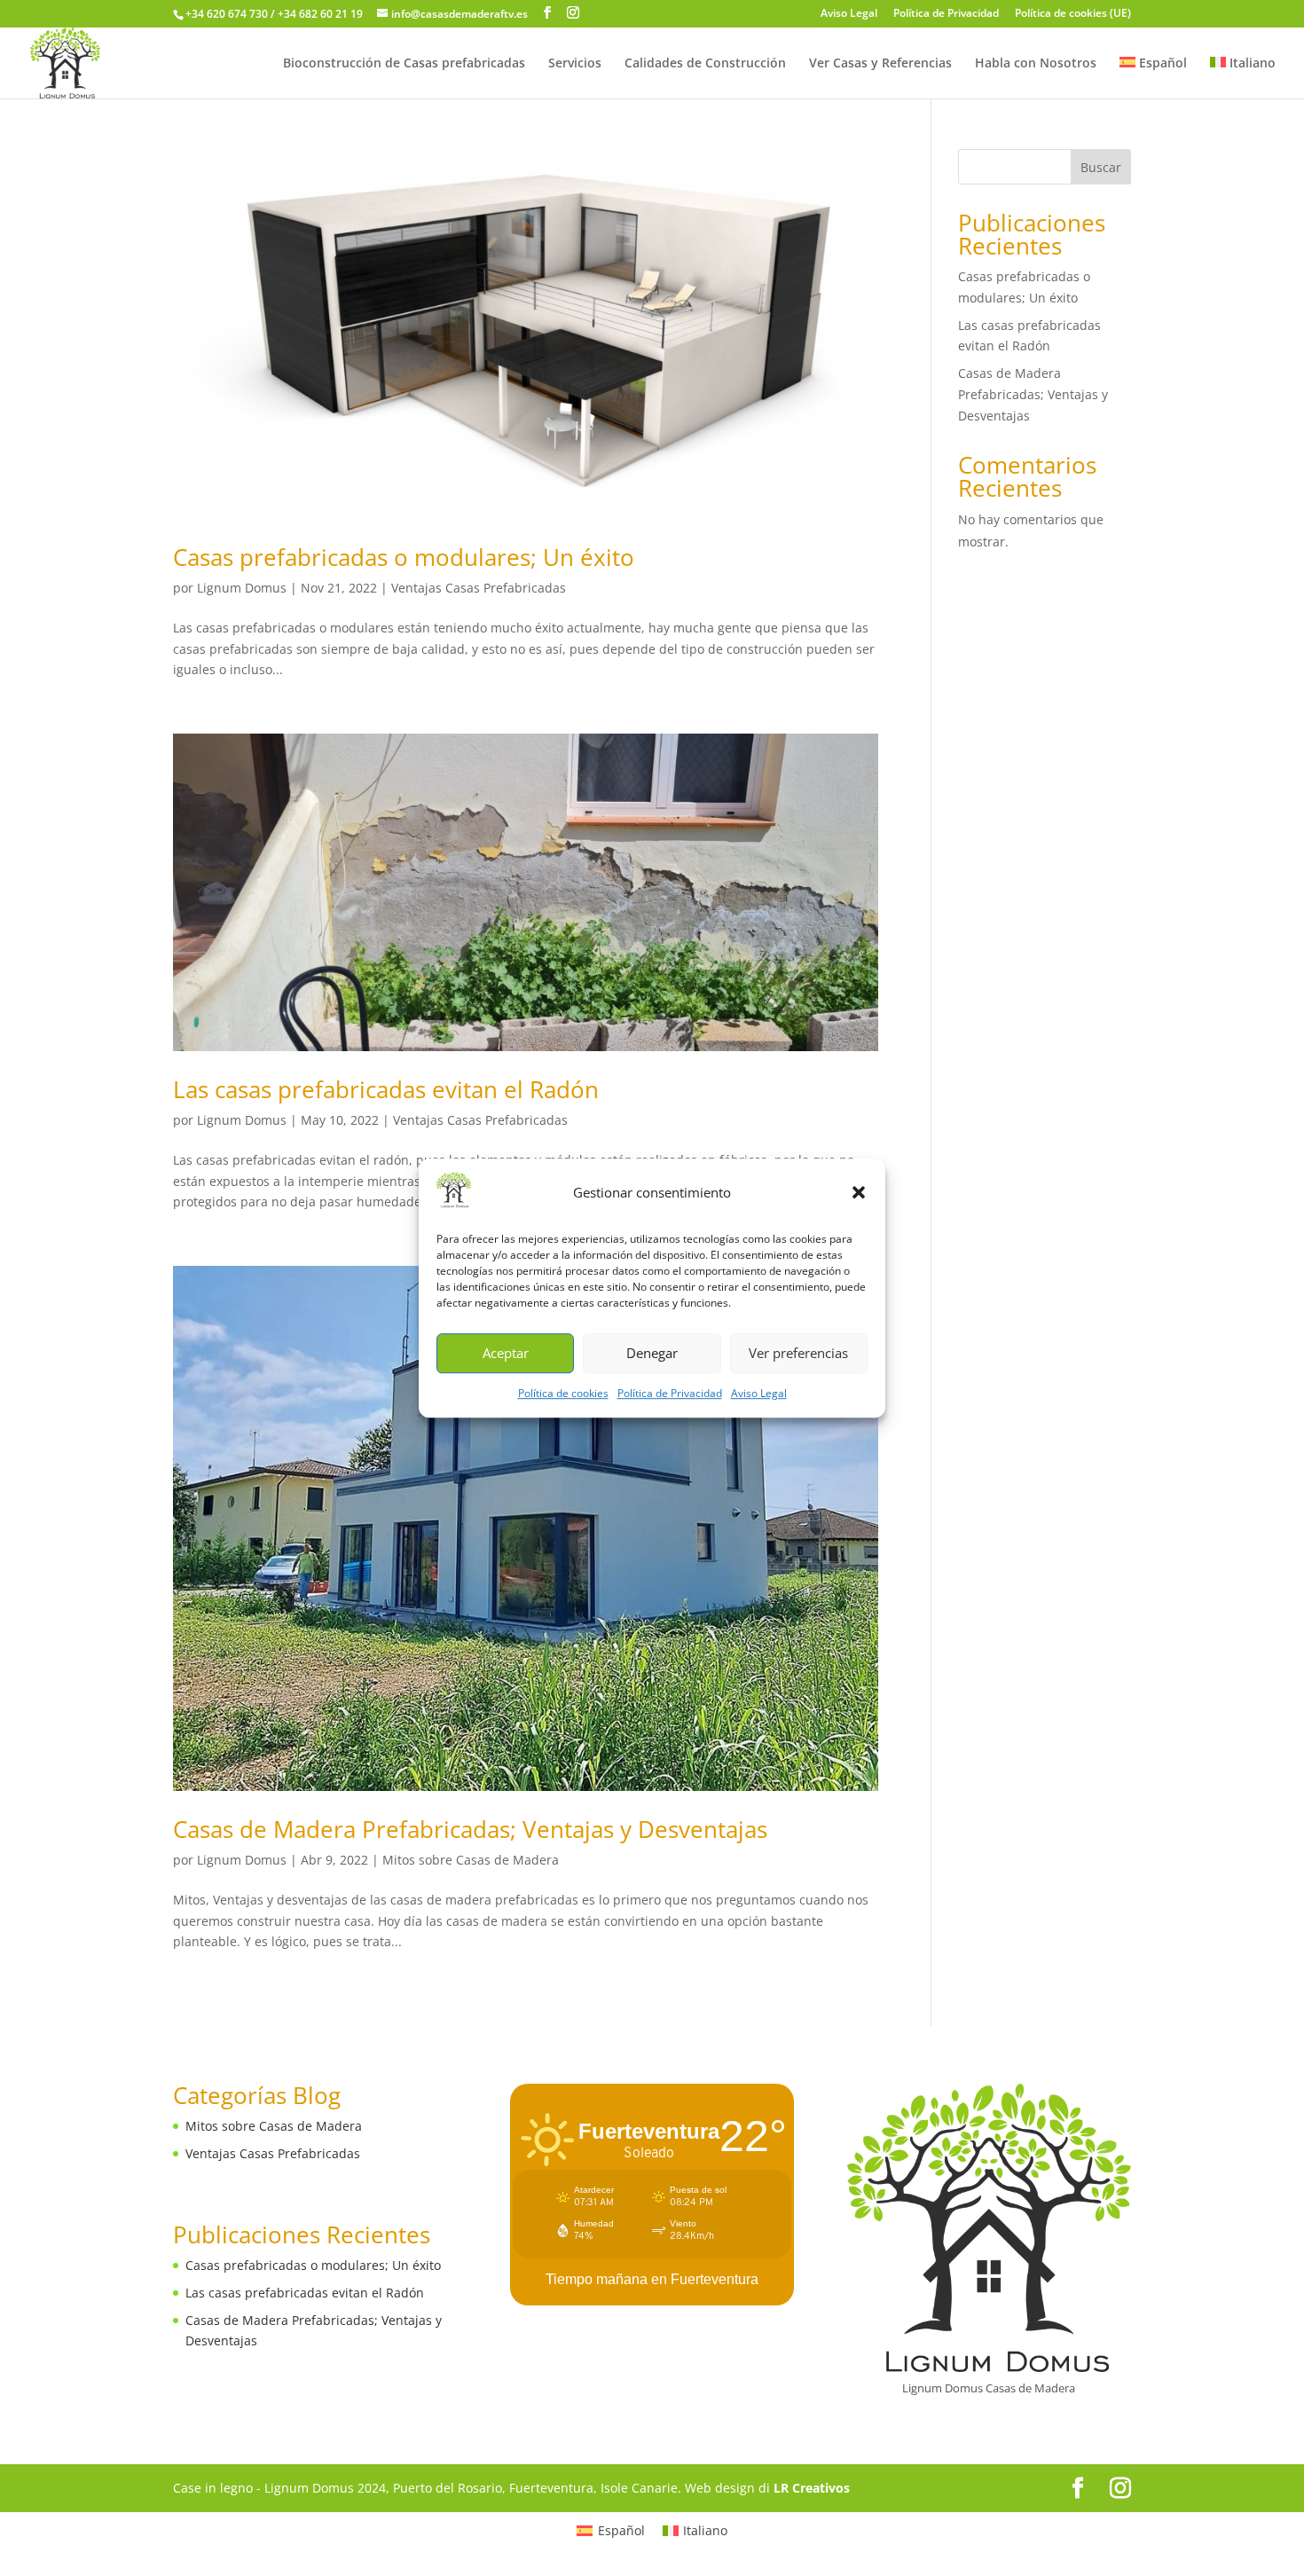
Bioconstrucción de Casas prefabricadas (404, 64)
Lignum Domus (242, 588)
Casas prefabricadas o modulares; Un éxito (404, 557)
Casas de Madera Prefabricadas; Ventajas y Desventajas (470, 1829)
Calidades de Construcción (705, 64)
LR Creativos (812, 2488)
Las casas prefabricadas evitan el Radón (386, 1089)
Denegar (652, 1354)
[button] (859, 1193)
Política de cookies (563, 1393)
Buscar (1101, 167)
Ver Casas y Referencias (880, 64)
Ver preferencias (798, 1354)
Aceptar (506, 1354)
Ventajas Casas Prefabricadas (479, 588)
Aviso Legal (759, 1393)
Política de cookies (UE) (1073, 14)
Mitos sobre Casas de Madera (471, 1860)
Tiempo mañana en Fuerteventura (652, 2279)
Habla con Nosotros (1036, 64)
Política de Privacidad (670, 1393)
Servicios (575, 64)
